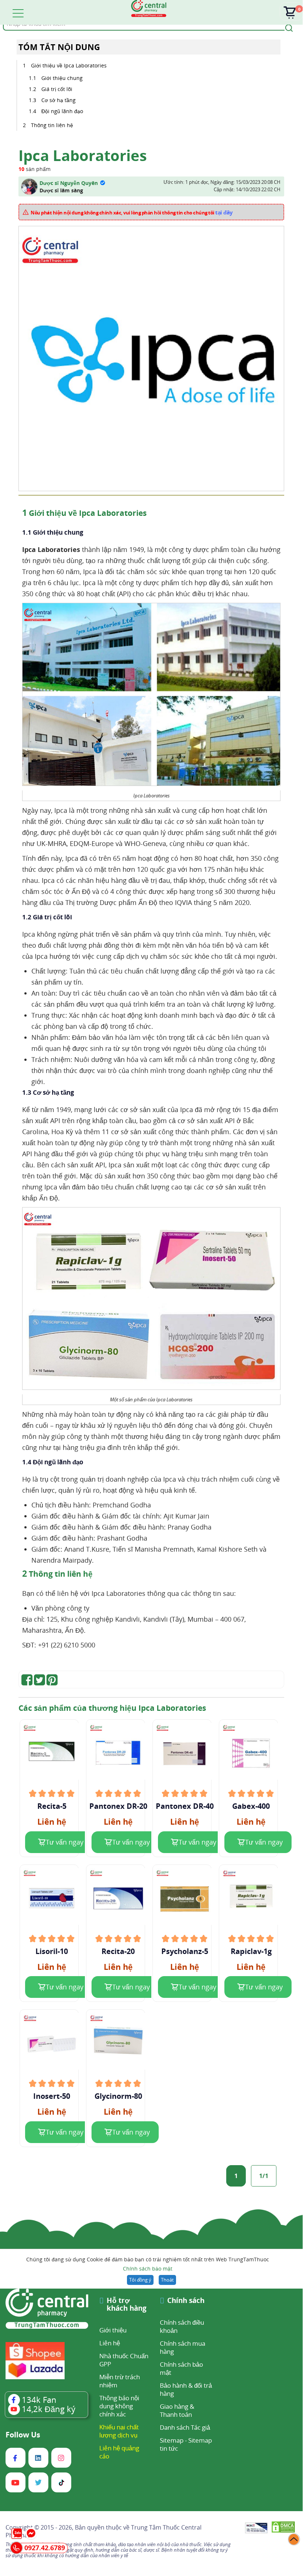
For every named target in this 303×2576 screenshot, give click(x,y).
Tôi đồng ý (140, 2280)
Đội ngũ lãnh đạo (62, 111)
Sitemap (172, 2440)
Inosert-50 (52, 2096)
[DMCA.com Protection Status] (283, 2528)
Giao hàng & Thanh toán (177, 2410)
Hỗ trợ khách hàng (127, 2305)
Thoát (167, 2280)
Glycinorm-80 (118, 2096)
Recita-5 (52, 1806)
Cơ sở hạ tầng (58, 100)
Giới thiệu (113, 2330)
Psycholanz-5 (185, 1951)
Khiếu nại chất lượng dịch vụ (119, 2431)
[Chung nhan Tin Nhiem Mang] (256, 2528)
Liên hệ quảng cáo (119, 2452)
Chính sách (186, 2301)
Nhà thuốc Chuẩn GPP (124, 2360)
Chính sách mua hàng (183, 2347)
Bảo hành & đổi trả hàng (186, 2389)
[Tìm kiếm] (288, 27)
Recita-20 (118, 1951)
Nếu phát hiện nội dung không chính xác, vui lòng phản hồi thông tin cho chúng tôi (132, 212)
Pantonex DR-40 (185, 1806)
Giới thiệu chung (62, 78)
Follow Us (23, 2435)
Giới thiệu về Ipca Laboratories (69, 65)
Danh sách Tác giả (185, 2427)
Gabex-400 (251, 1806)
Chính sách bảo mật (148, 2269)
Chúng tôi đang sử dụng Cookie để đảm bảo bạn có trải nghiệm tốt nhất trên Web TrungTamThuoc (148, 2264)
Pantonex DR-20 (118, 1806)
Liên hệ (110, 2343)
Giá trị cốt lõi (57, 89)
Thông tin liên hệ (52, 125)
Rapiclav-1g (251, 1951)
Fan (39, 2400)
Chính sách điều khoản (182, 2326)
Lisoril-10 (52, 1951)
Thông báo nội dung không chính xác (119, 2406)
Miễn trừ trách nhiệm (120, 2381)
